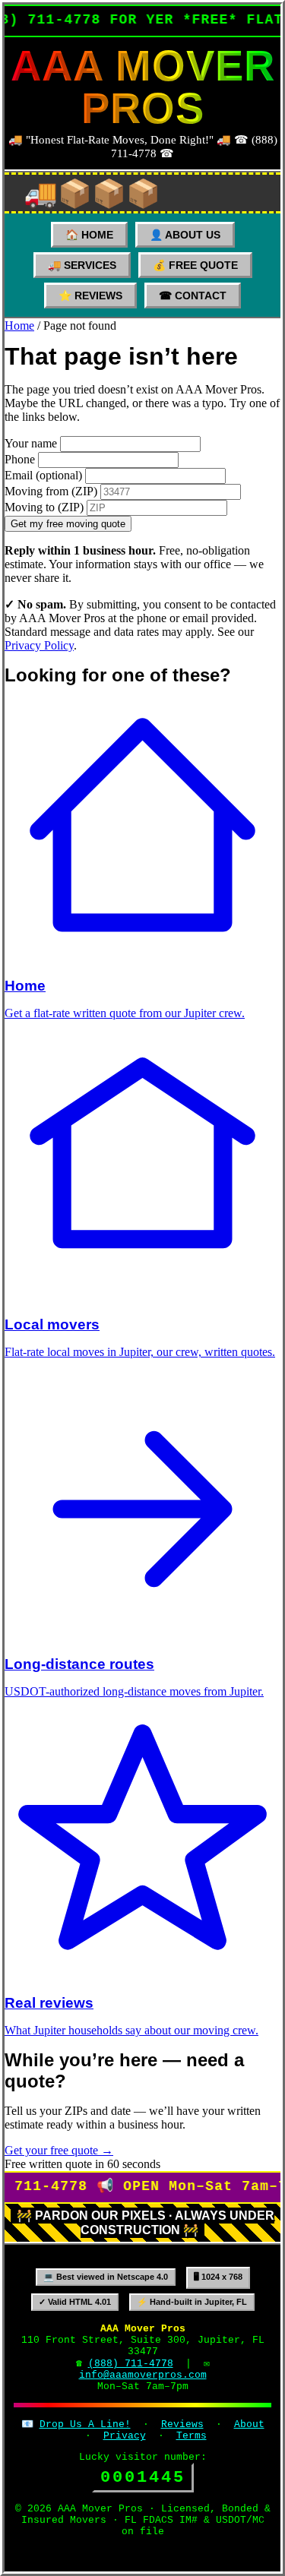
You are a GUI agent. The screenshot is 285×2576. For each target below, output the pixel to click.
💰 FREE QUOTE (195, 265)
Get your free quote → (59, 2150)
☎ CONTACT (193, 296)
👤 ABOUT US (185, 235)
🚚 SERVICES (82, 265)
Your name (31, 443)
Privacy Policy (39, 645)
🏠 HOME (89, 235)
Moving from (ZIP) (51, 491)
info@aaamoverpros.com (143, 2375)
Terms (192, 2436)
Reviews (182, 2424)
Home (19, 326)
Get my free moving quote (68, 524)
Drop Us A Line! (85, 2424)
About (249, 2424)
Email (43, 475)
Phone (20, 459)
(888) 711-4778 (131, 2364)
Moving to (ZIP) (44, 507)
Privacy (125, 2436)
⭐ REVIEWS (90, 296)
